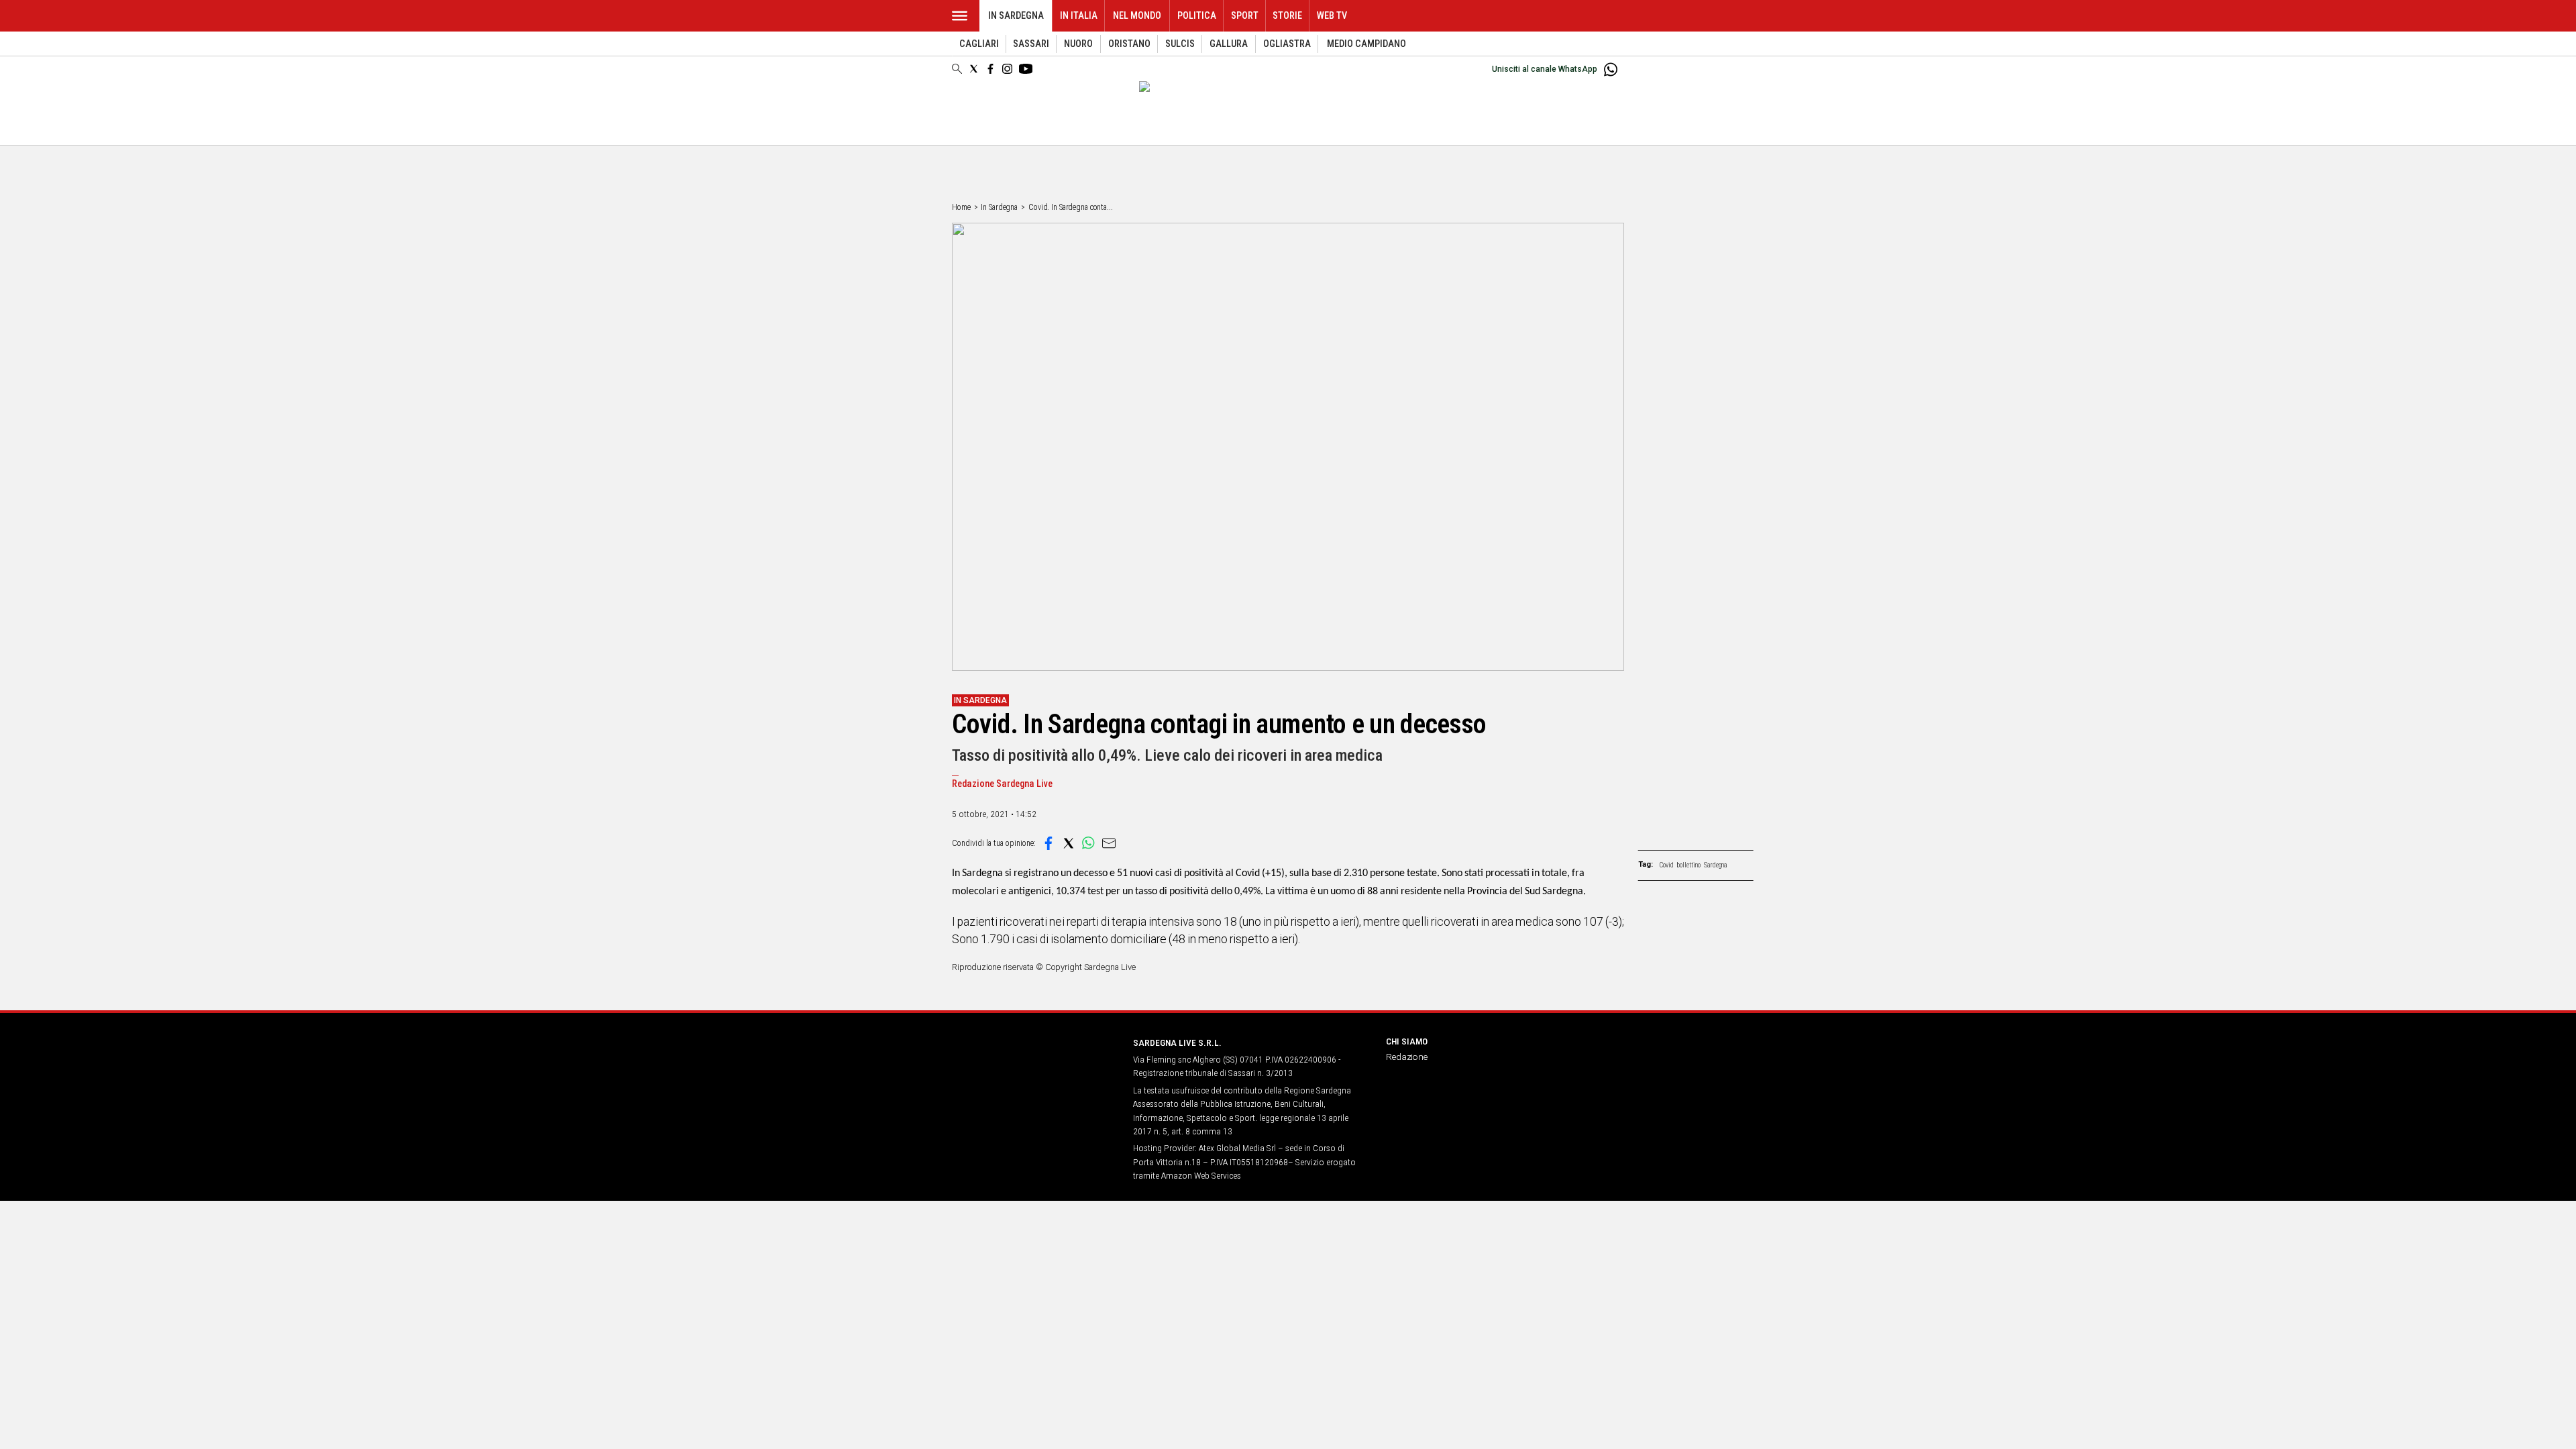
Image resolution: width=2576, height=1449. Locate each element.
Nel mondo (1137, 16)
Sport (1245, 16)
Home (961, 207)
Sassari (1031, 44)
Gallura (1229, 44)
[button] (1049, 843)
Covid (1667, 865)
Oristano (1129, 44)
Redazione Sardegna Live (1002, 784)
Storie (1287, 16)
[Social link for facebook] (990, 69)
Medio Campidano (1366, 44)
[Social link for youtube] (1026, 69)
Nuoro (1078, 44)
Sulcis (1180, 44)
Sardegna (1716, 865)
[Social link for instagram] (1007, 69)
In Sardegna (1016, 16)
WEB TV (1332, 16)
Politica (1197, 16)
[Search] (957, 70)
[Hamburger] (960, 16)
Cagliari (979, 44)
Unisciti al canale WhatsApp (1545, 69)
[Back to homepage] (1034, 1068)
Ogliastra (1287, 44)
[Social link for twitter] (974, 69)
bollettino (1689, 865)
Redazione (1407, 1057)
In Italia (1079, 16)
